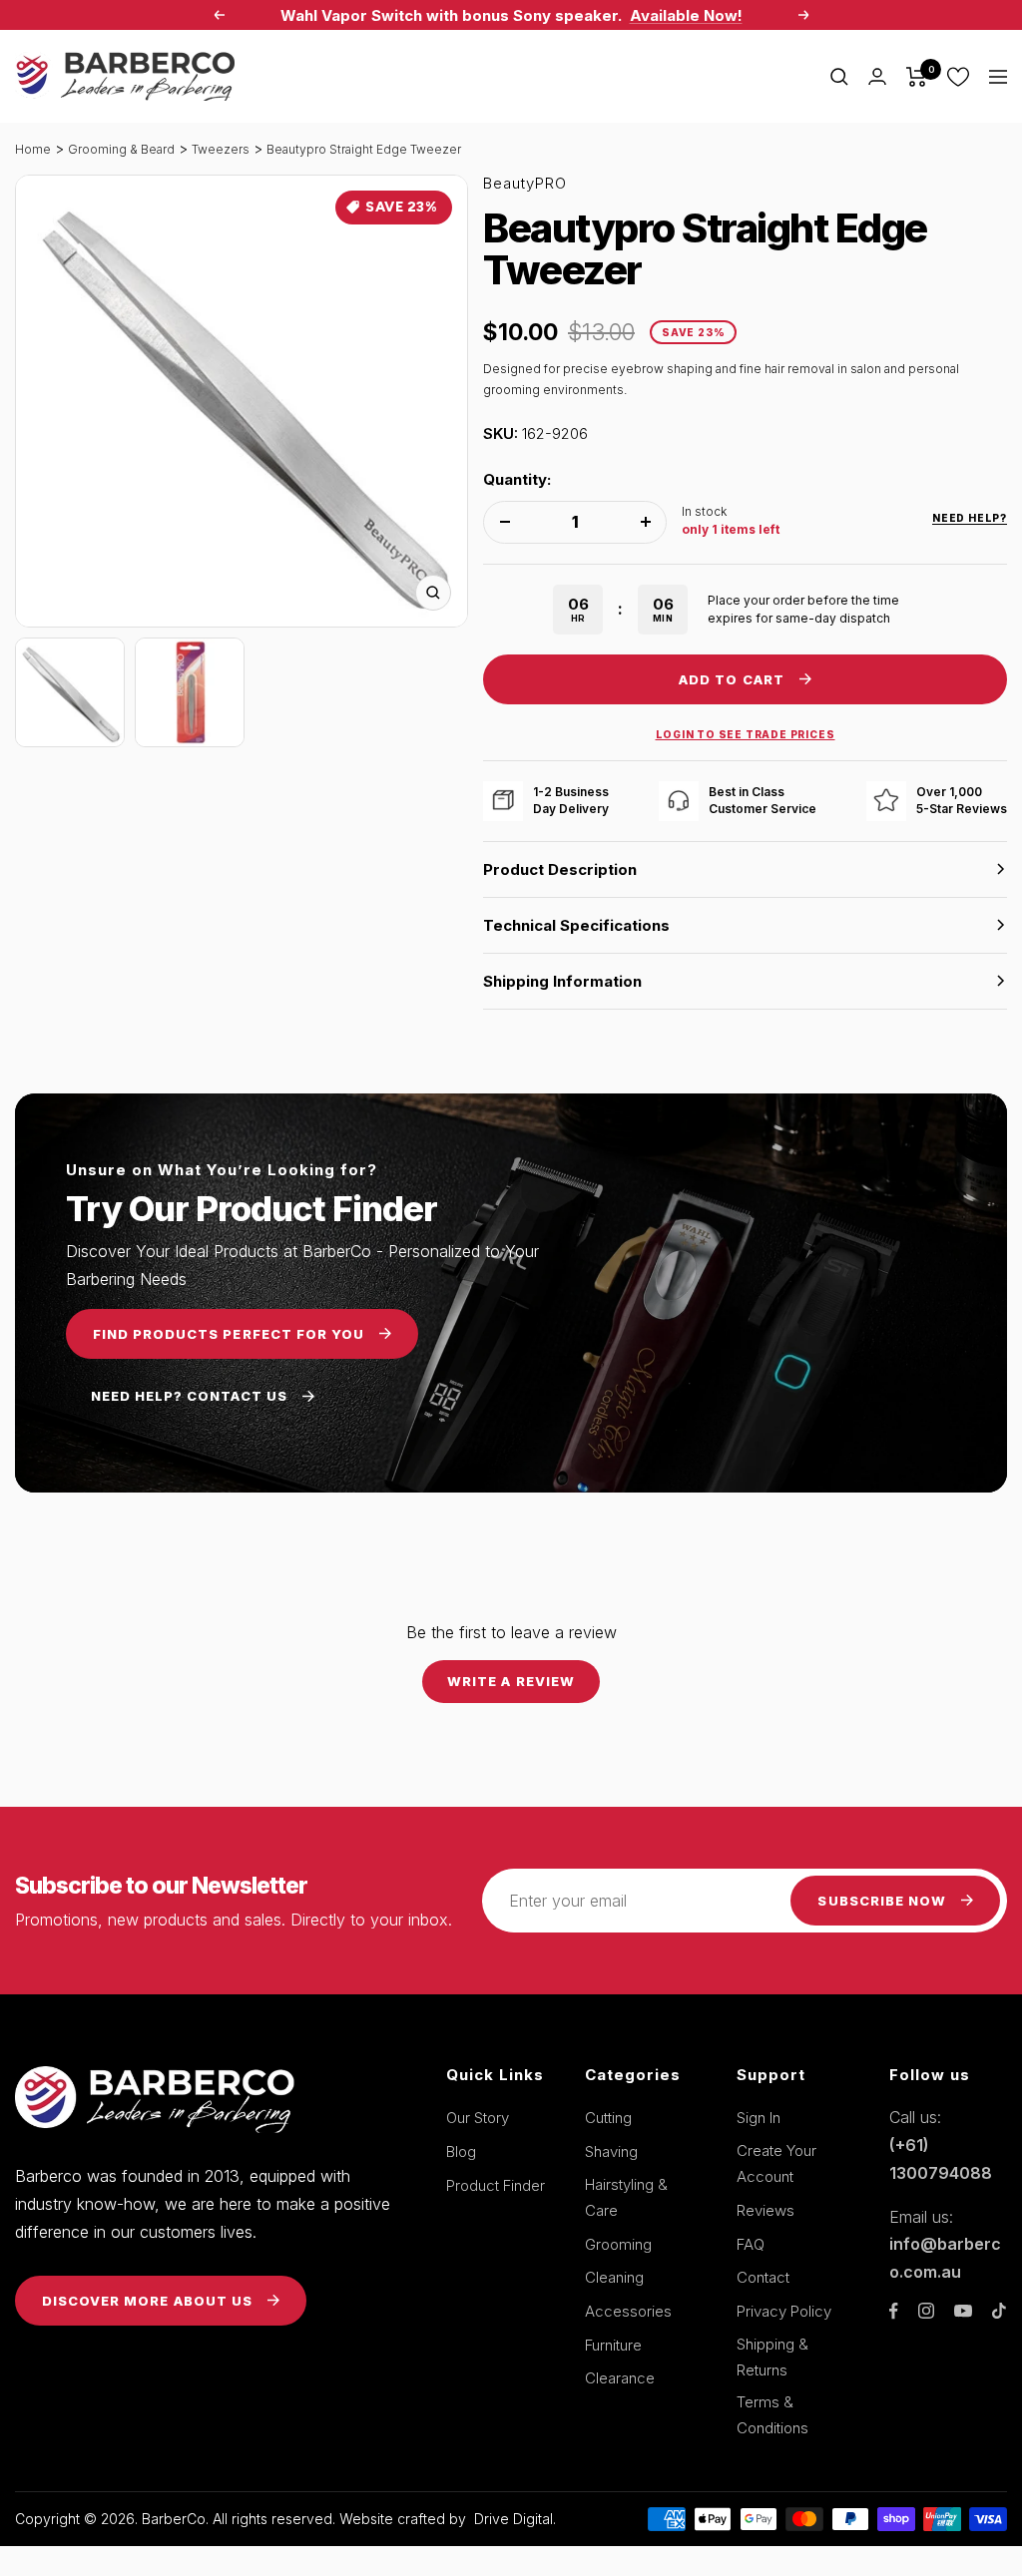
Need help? (970, 518)
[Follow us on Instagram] (926, 2311)
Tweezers (221, 149)
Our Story (478, 2118)
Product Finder (496, 2185)
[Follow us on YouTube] (963, 2311)
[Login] (877, 76)
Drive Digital (513, 2519)
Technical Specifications (576, 925)
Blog (461, 2151)
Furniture (613, 2345)
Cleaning (614, 2277)
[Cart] (917, 77)
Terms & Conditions (772, 2415)
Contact (763, 2277)
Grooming (618, 2244)
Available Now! (686, 15)
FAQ (751, 2244)
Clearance (620, 2378)
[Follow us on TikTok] (999, 2311)
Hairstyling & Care (626, 2197)
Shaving (611, 2151)
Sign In (759, 2118)
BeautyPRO (525, 183)
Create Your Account (776, 2163)
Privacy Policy (784, 2311)
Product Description (560, 869)
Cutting (608, 2118)
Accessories (628, 2311)
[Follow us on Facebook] (894, 2311)
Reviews (766, 2210)
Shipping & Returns (772, 2357)
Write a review (511, 1681)
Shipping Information (562, 981)
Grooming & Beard (121, 149)
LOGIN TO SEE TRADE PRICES (746, 734)
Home (33, 149)
